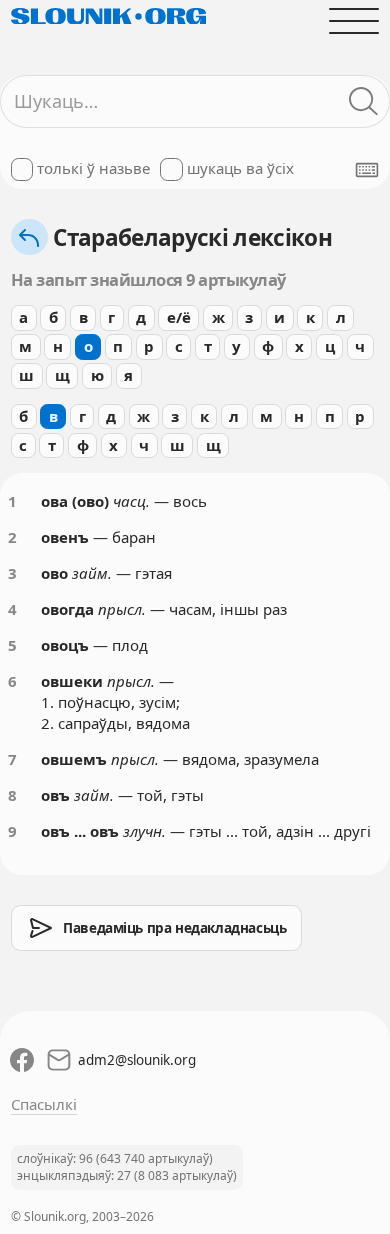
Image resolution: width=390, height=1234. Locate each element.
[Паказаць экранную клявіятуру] (367, 170)
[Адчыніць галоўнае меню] (354, 20)
